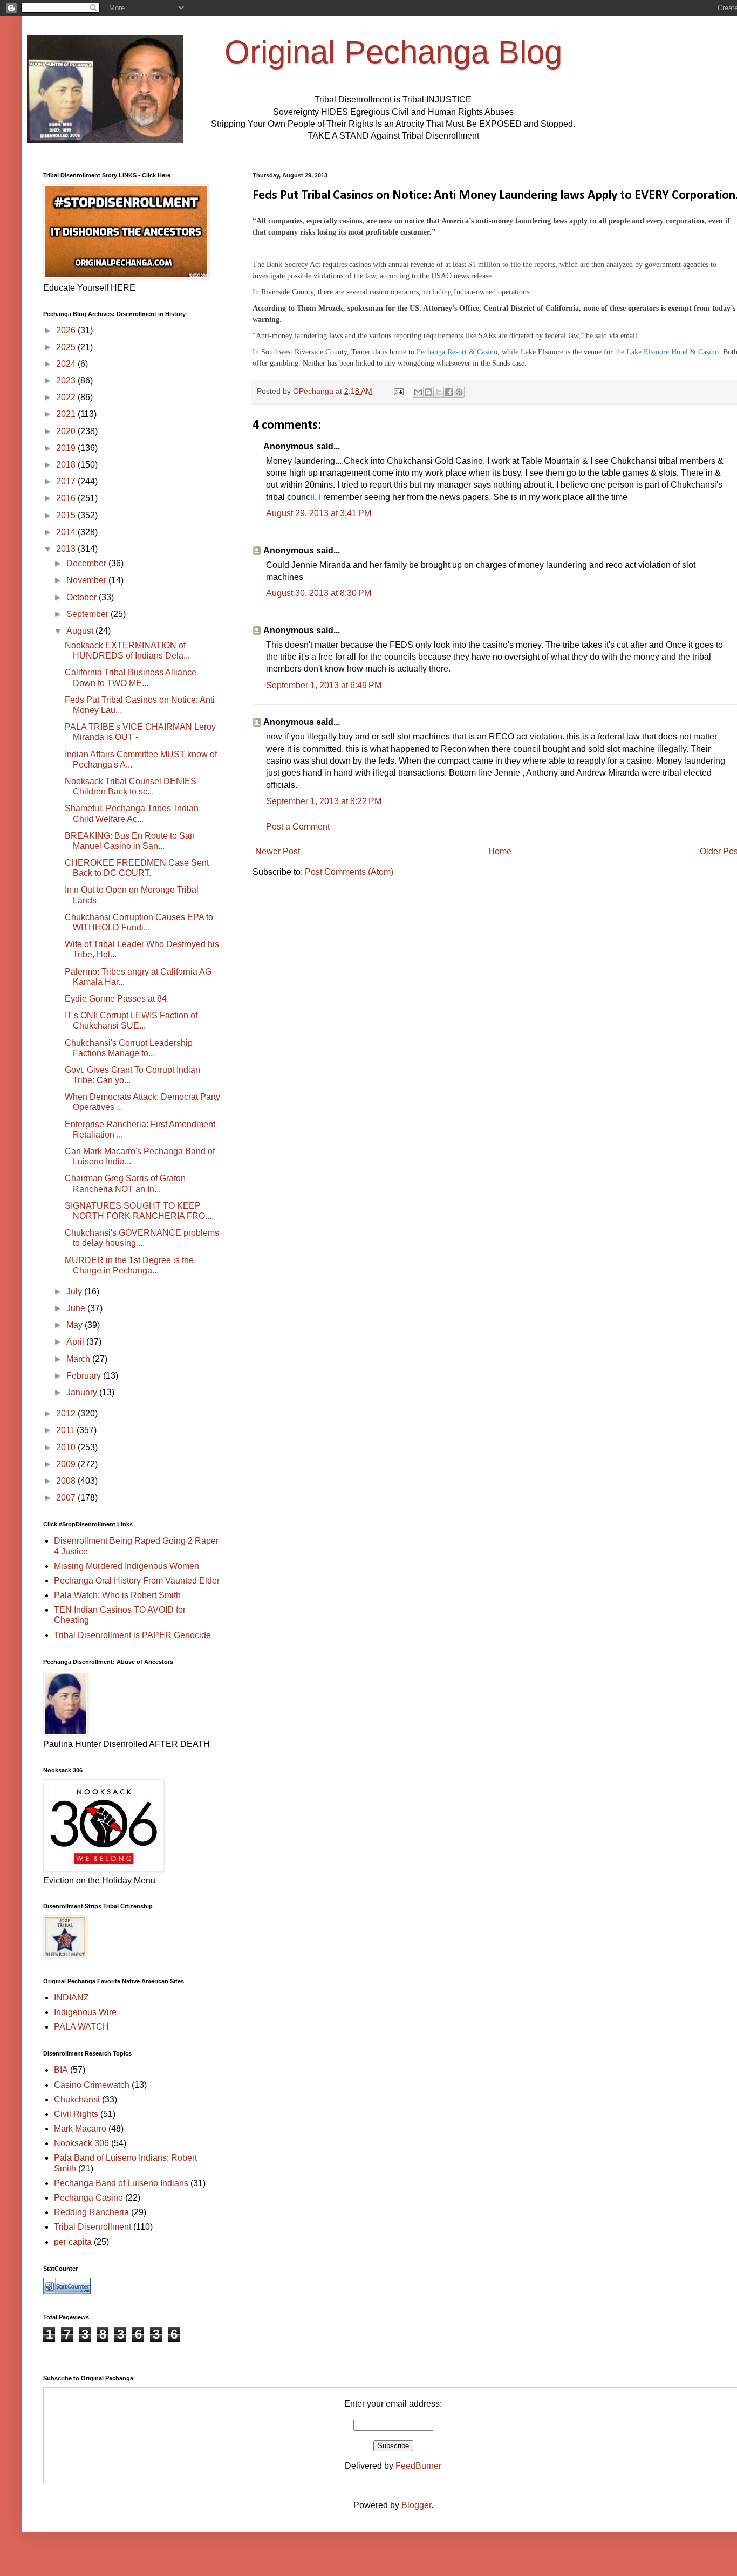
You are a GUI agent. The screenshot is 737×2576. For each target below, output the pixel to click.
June (77, 1308)
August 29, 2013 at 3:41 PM (319, 513)
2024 (67, 364)
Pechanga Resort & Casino (457, 352)
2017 (67, 481)
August (81, 631)
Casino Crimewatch (92, 2085)
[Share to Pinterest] (459, 392)
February (85, 1376)
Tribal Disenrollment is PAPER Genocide (132, 1635)
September (88, 614)
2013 (67, 549)
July (75, 1292)
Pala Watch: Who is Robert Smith (117, 1595)
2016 (67, 498)
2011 (66, 1430)
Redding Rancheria (91, 2212)
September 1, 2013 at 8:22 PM (324, 801)
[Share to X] (439, 392)
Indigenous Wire (85, 2012)
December (87, 563)
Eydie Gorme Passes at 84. (117, 999)
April (76, 1342)
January (83, 1392)
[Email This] (418, 392)
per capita (73, 2242)
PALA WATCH (81, 2027)
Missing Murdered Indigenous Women (127, 1566)
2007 (67, 1498)
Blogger (416, 2505)
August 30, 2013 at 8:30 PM (319, 593)
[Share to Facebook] (449, 392)
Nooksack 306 (81, 2143)
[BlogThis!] (428, 392)
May (76, 1325)
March (79, 1359)
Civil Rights (76, 2114)
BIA (61, 2070)
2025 (67, 347)
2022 (67, 397)
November (87, 580)
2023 (67, 381)
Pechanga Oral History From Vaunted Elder (137, 1581)
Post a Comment (298, 827)
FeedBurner (418, 2466)
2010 (67, 1447)
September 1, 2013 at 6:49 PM (324, 685)
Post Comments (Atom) (349, 872)
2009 (67, 1464)
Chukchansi (77, 2099)
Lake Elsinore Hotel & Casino (673, 352)
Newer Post (278, 851)
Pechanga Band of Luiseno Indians (121, 2183)
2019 (67, 448)
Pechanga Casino (88, 2198)
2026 (67, 330)
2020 (67, 431)
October (83, 597)
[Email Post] (398, 391)
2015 (67, 515)
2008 (67, 1481)
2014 (67, 532)
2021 (67, 414)
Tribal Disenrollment (93, 2227)
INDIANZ (71, 1998)
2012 (67, 1413)
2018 (67, 465)
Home (500, 851)
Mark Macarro (80, 2129)
